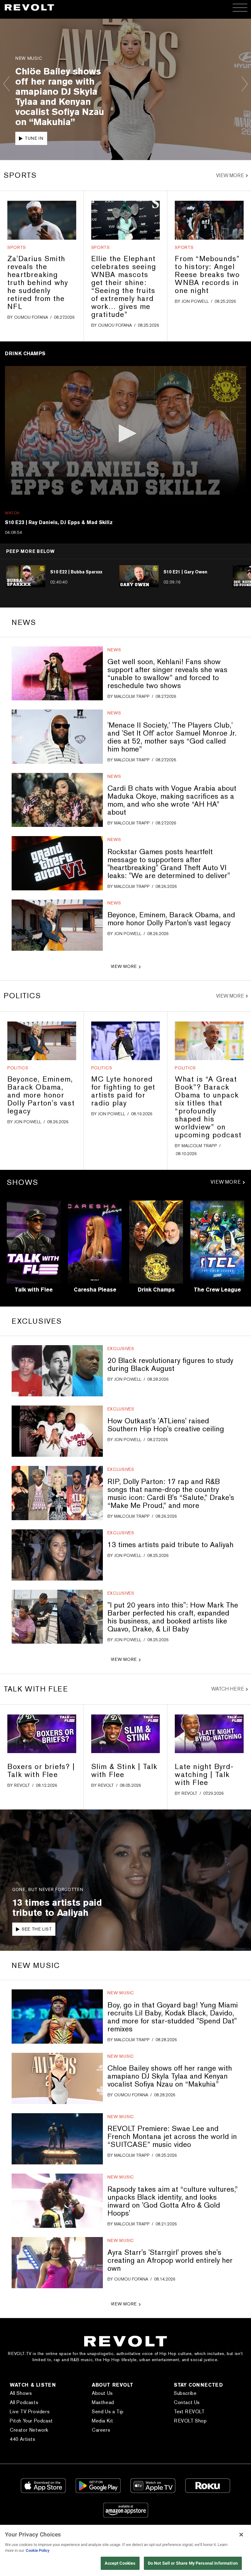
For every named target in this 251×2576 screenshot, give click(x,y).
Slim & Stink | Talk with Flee (124, 1770)
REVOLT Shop (190, 2421)
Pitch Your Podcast (31, 2421)
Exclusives (121, 1349)
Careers (101, 2430)
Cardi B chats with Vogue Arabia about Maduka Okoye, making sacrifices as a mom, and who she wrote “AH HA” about (172, 800)
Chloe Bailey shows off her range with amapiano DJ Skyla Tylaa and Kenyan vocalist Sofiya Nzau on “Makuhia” (170, 2076)
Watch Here (228, 1689)
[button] (125, 433)
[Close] (241, 2535)
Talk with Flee (34, 1290)
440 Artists (23, 2439)
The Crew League (217, 1290)
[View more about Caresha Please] (95, 1242)
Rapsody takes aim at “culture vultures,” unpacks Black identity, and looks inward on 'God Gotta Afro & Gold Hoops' (173, 2201)
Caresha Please (95, 1290)
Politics (18, 1068)
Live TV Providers (30, 2412)
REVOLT (22, 1785)
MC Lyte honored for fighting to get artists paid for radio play (123, 1091)
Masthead (103, 2402)
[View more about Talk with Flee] (34, 1242)
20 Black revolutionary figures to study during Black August (170, 1364)
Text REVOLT (189, 2412)
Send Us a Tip (108, 2412)
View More (230, 176)
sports (17, 247)
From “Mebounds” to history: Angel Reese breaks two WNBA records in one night (207, 274)
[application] (125, 434)
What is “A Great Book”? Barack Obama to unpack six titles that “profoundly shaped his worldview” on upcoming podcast (208, 1107)
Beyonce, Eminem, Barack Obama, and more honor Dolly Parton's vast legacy (171, 919)
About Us (102, 2393)
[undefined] (42, 220)
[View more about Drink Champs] (156, 1242)
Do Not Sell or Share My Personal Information (193, 2563)
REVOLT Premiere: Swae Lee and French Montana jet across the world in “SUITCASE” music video (172, 2136)
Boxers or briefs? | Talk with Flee (41, 1770)
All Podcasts (24, 2402)
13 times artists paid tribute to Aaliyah (170, 1545)
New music (121, 1993)
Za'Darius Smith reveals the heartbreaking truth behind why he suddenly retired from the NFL (38, 282)
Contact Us (187, 2402)
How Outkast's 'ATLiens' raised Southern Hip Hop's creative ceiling (166, 1425)
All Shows (21, 2393)
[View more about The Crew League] (217, 1242)
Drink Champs (156, 1290)
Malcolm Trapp (132, 696)
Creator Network (29, 2430)
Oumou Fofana (31, 317)
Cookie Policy (38, 2550)
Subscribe (185, 2393)
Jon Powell (195, 301)
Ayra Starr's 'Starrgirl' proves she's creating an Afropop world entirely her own (170, 2260)
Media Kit (102, 2421)
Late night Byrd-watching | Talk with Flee (204, 1774)
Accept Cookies (120, 2563)
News (114, 650)
